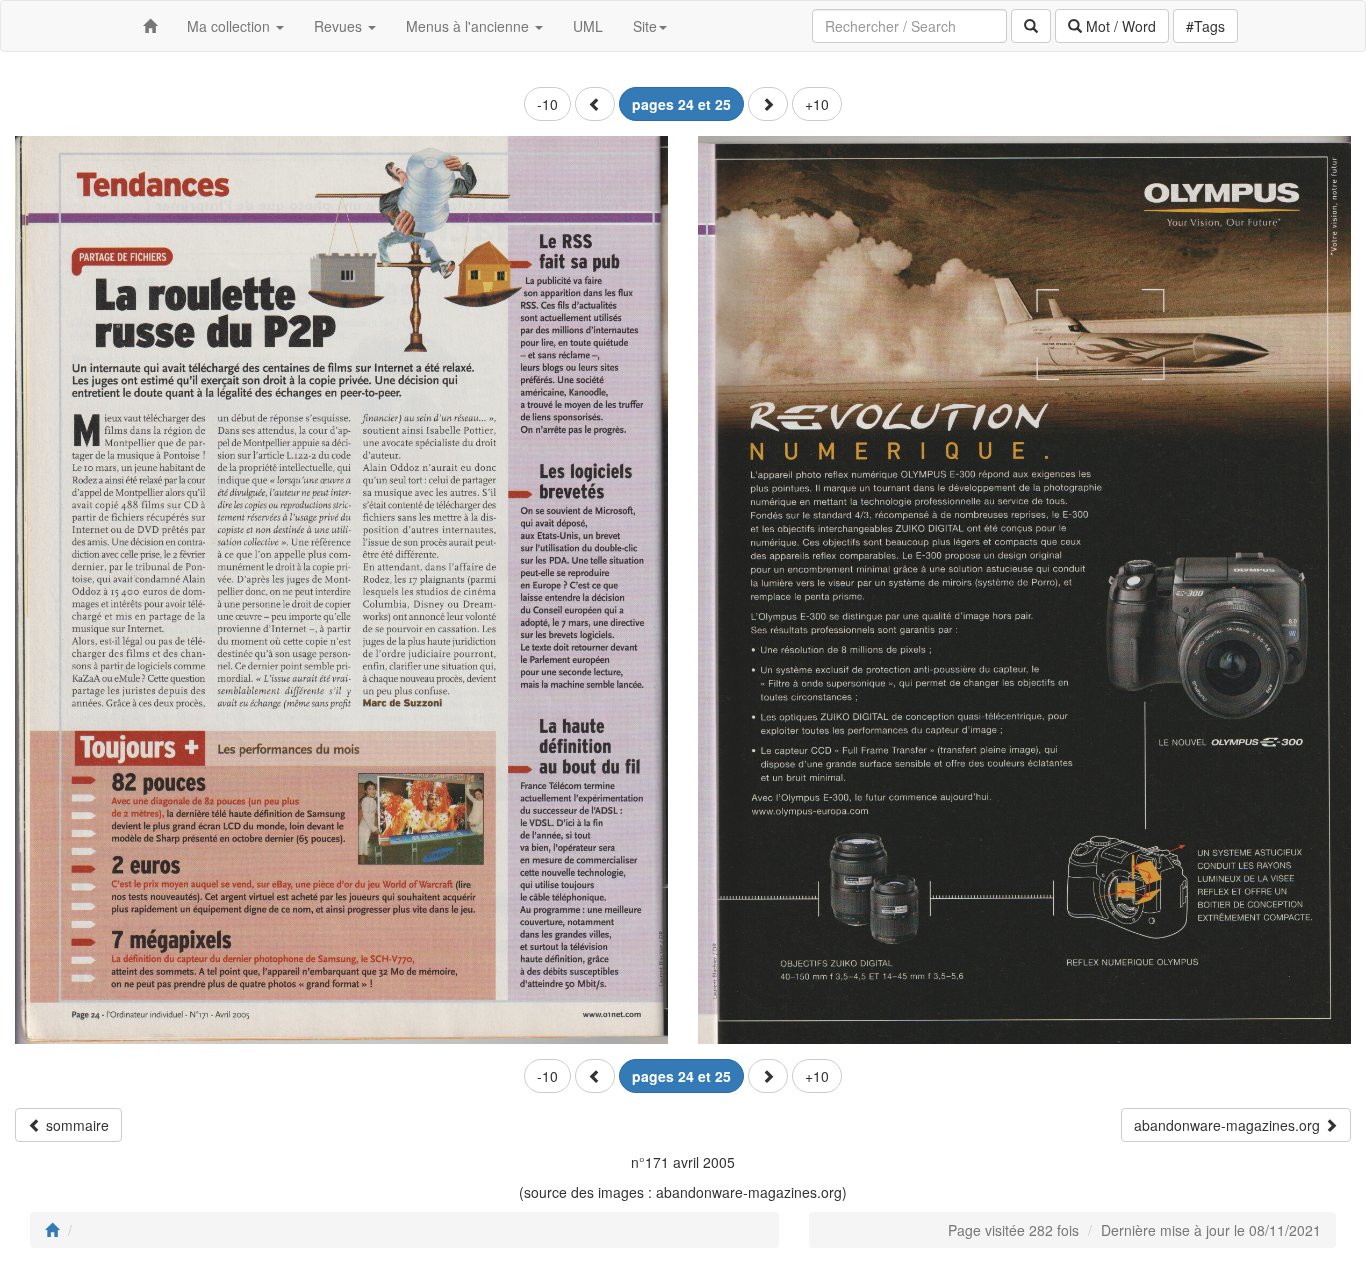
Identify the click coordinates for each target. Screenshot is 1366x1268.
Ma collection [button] (230, 26)
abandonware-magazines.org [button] (1229, 1125)
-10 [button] (547, 104)
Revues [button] (340, 26)
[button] (595, 104)
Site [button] (645, 26)
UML (588, 26)
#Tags (1205, 26)
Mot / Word (1119, 26)
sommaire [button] (75, 1125)
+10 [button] (817, 104)
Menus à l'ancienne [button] (469, 26)
